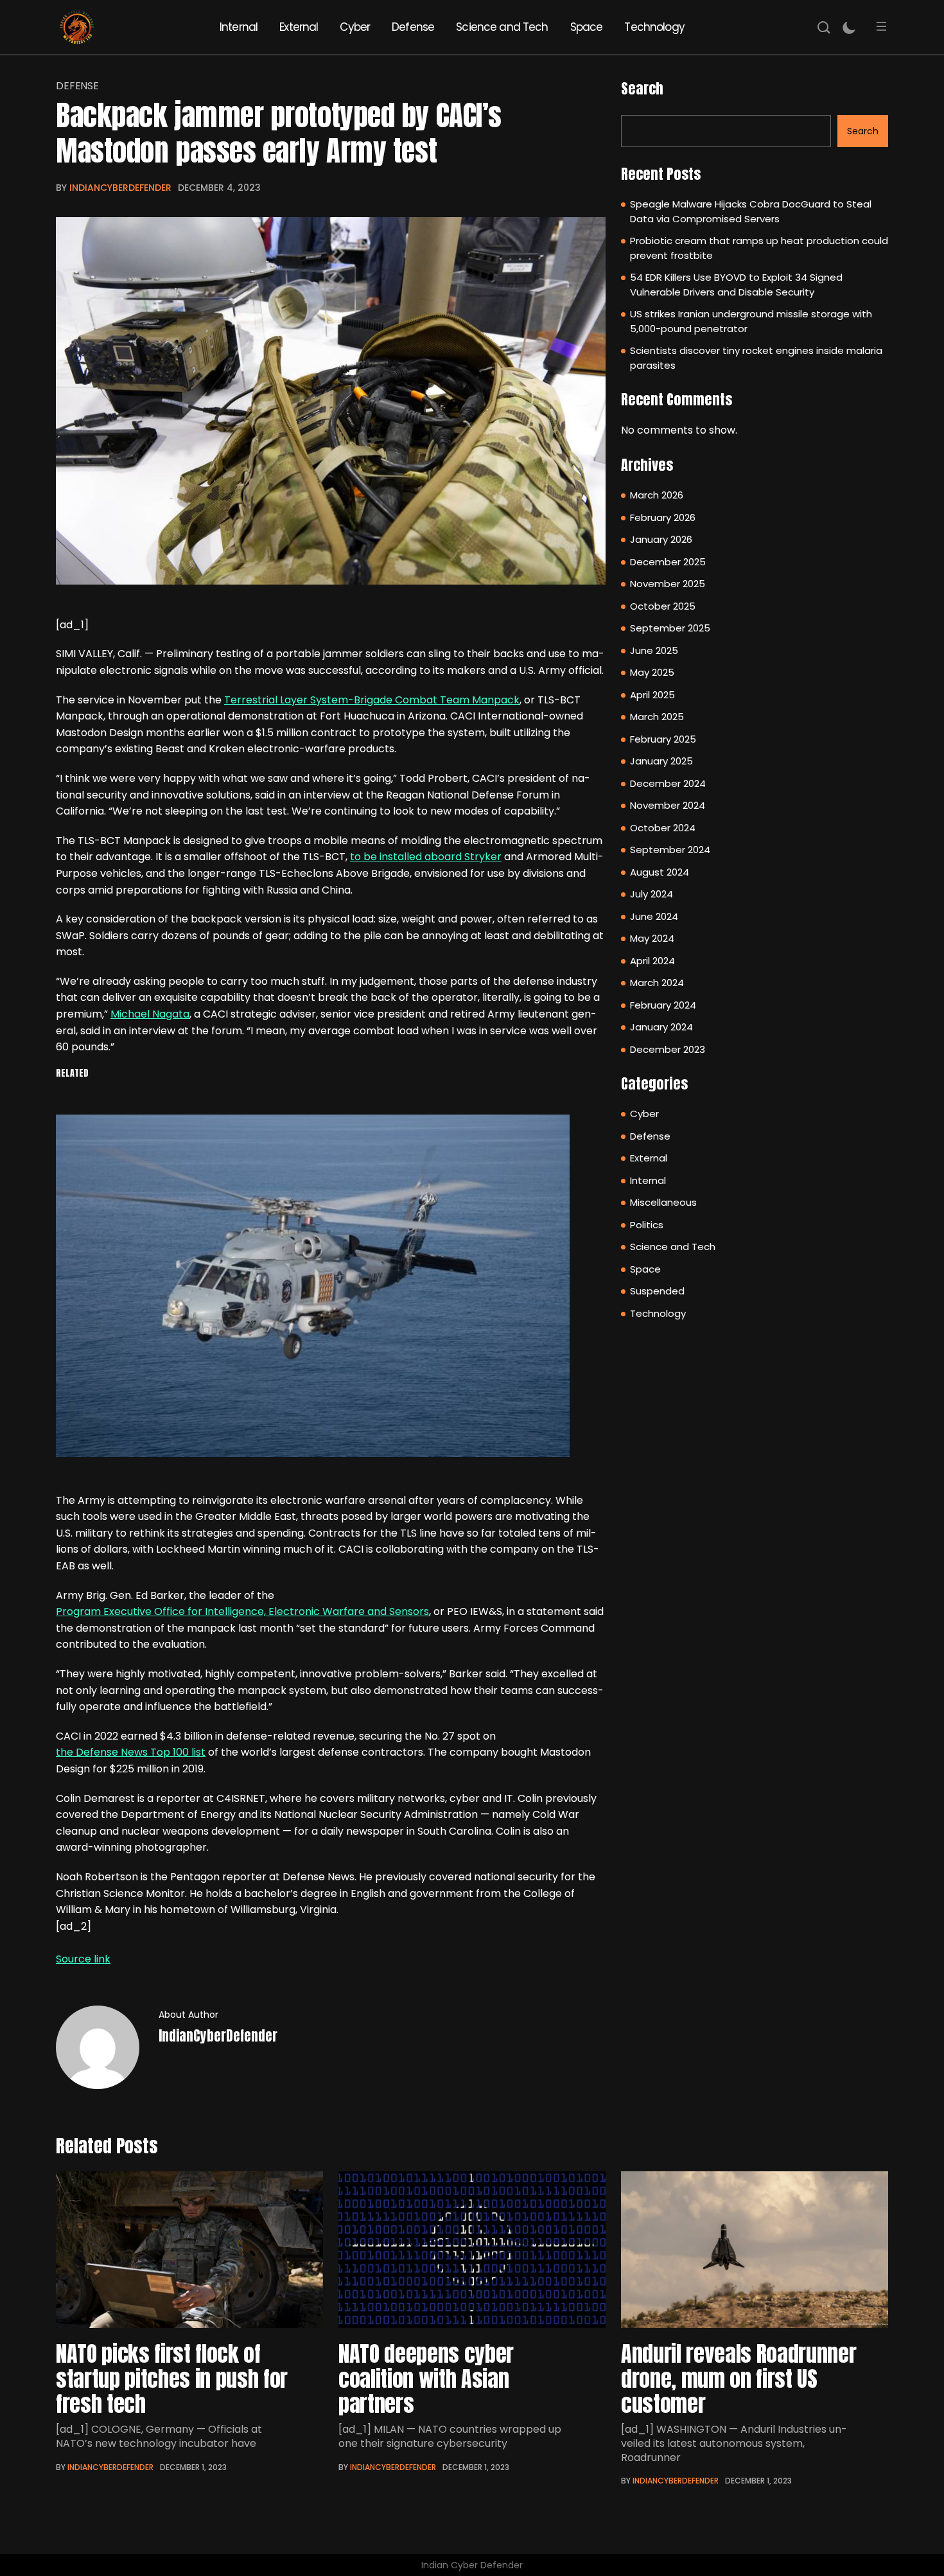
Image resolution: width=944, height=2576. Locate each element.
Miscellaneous (663, 1202)
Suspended (657, 1291)
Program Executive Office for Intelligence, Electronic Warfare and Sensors (242, 1611)
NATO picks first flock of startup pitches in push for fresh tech (172, 2378)
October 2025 (663, 606)
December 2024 (668, 783)
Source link (83, 1959)
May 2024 (652, 938)
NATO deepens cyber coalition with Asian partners (426, 2378)
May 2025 (652, 672)
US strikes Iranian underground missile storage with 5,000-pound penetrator (751, 321)
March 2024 (657, 983)
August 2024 (660, 872)
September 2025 (670, 628)
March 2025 (657, 717)
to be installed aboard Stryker (426, 857)
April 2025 (652, 695)
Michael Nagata (150, 1014)
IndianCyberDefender (120, 188)
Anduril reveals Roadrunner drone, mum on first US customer (739, 2378)
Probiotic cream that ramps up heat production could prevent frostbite (759, 248)
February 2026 (663, 517)
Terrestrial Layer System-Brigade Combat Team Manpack (372, 700)
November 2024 (668, 805)
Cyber (355, 27)
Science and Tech (502, 27)
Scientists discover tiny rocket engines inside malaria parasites (756, 358)
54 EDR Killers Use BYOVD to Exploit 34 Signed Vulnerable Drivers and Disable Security (736, 285)
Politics (647, 1225)
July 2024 (651, 894)
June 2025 (654, 650)
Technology (654, 27)
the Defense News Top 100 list (131, 1752)
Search (642, 88)
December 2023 (668, 1049)
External (299, 27)
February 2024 (663, 1005)
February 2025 (663, 739)
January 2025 (661, 761)
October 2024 (663, 828)
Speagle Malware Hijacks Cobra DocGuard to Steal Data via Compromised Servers (751, 211)
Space (587, 27)
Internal (239, 27)
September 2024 (670, 850)
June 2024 (654, 916)
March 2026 (657, 495)
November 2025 (668, 584)
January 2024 (661, 1027)
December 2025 (668, 562)
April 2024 (652, 961)
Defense (413, 27)
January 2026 (661, 539)
